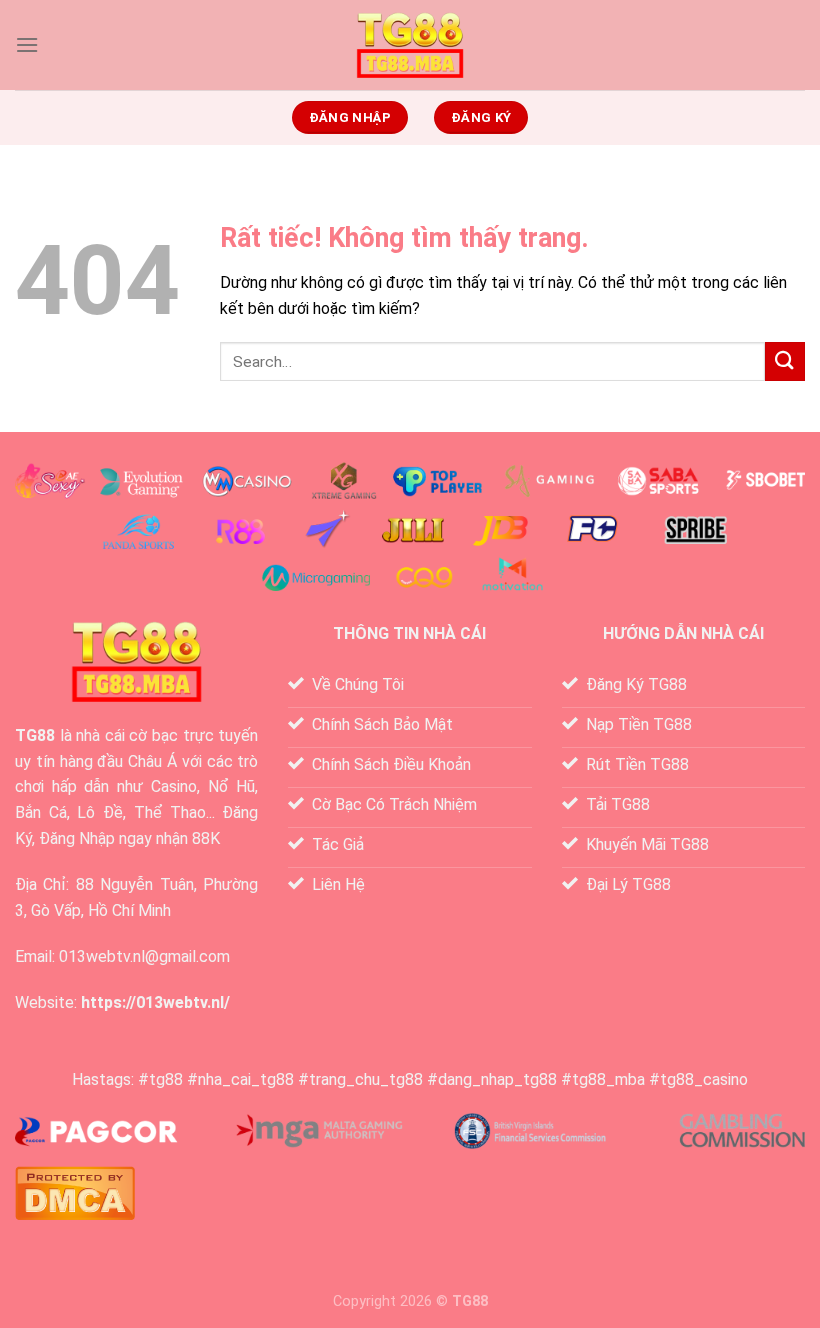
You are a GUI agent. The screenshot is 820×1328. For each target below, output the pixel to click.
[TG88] (410, 45)
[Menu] (27, 44)
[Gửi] (785, 361)
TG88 (35, 735)
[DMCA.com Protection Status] (75, 1191)
